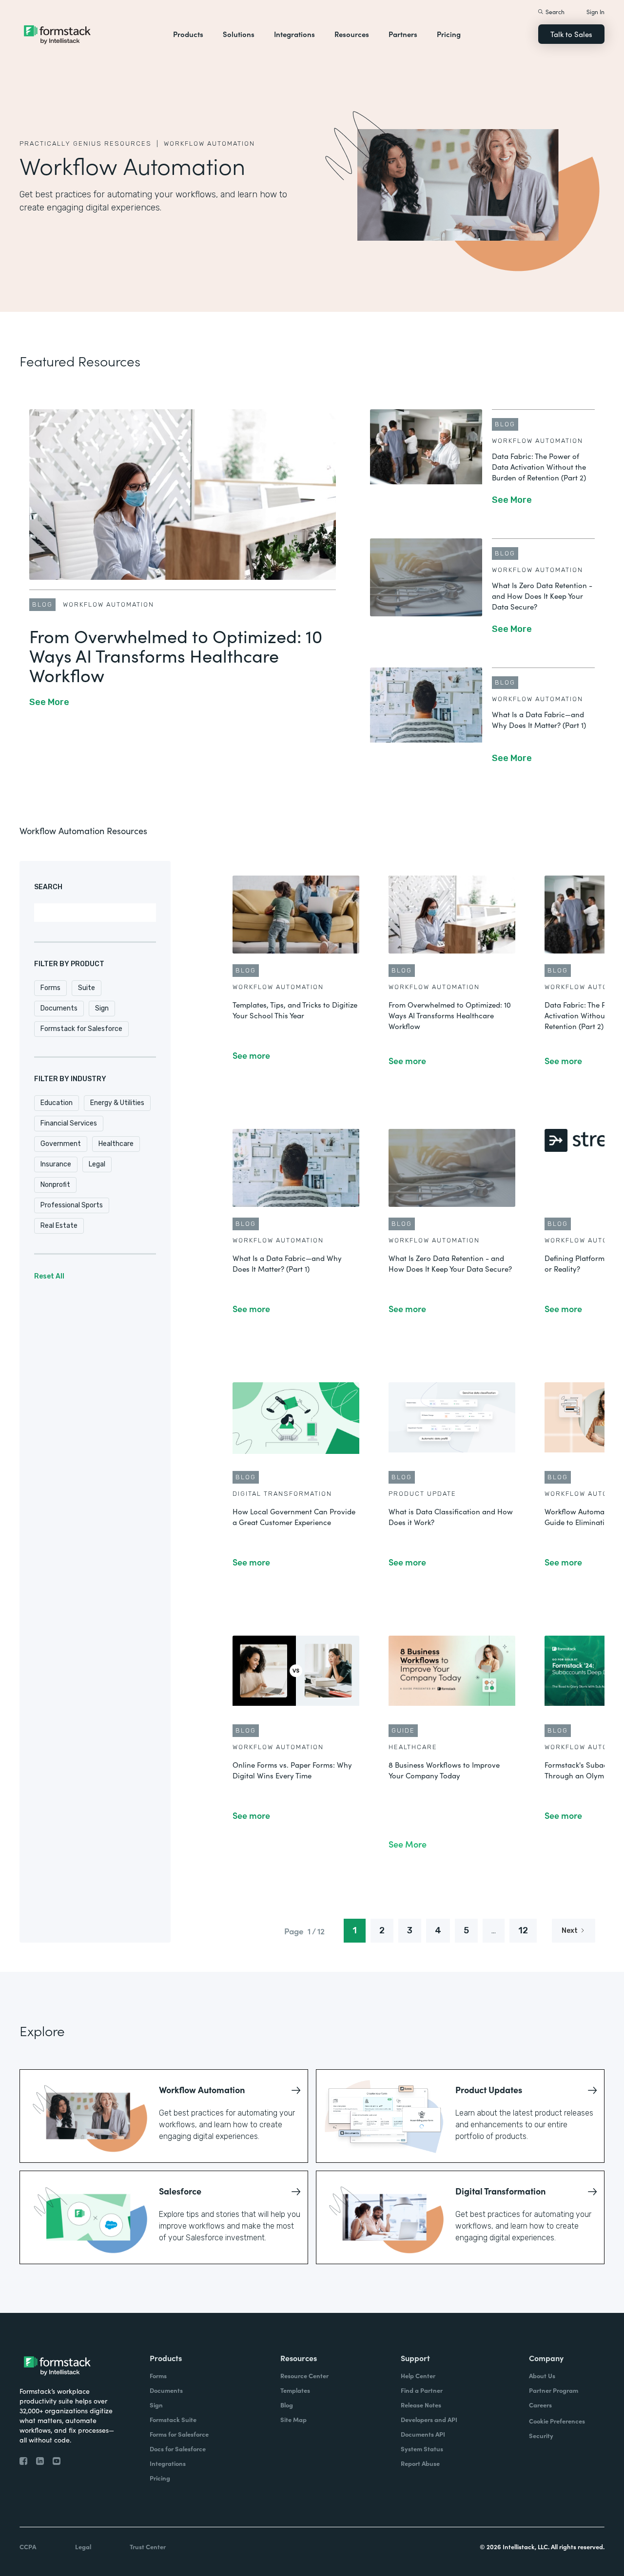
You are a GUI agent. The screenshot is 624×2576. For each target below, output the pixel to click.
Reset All (49, 1276)
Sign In (595, 11)
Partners (403, 34)
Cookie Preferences (557, 2421)
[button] (188, 34)
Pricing (449, 34)
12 (523, 1930)
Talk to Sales (571, 34)
